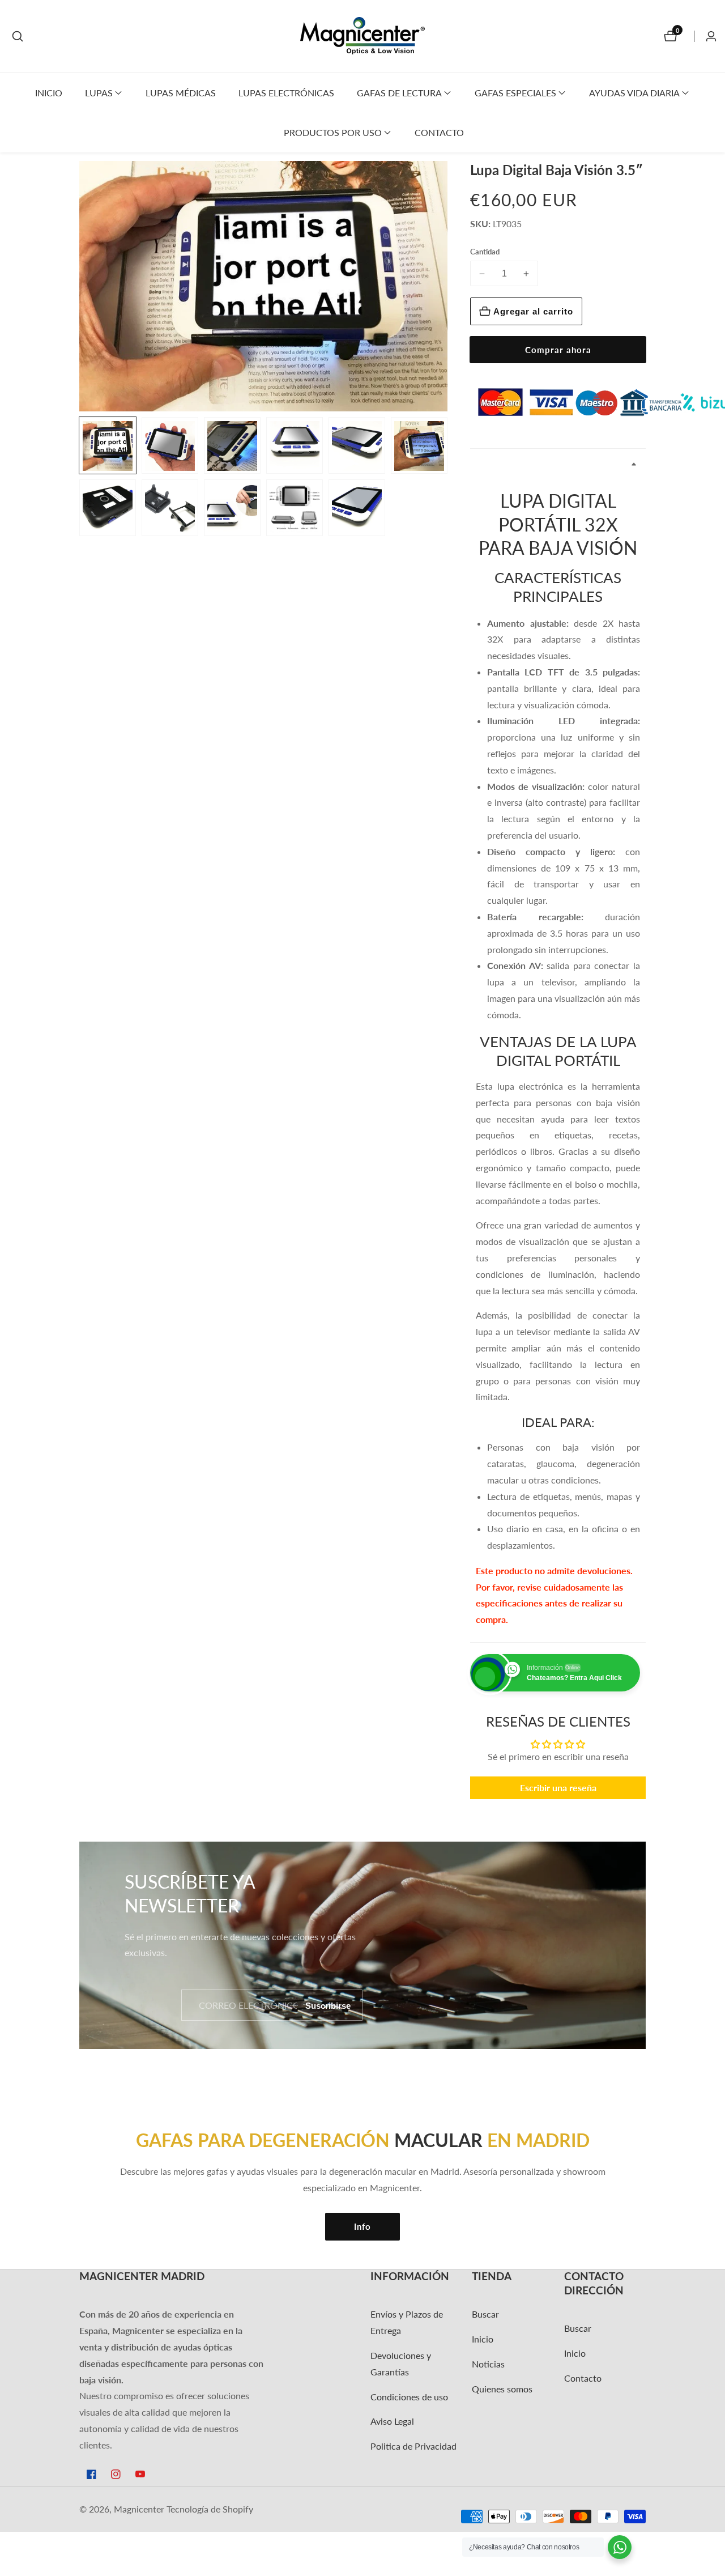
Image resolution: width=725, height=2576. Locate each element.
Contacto (439, 132)
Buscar (485, 2314)
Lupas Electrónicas (286, 93)
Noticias (488, 2364)
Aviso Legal (392, 2421)
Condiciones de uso (409, 2397)
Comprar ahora (558, 350)
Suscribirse (328, 2005)
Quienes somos (502, 2389)
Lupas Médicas (181, 93)
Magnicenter (139, 2509)
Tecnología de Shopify (210, 2509)
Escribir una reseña (558, 1788)
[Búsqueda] (18, 36)
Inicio (49, 93)
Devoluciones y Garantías (401, 2364)
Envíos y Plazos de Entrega (407, 2322)
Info (362, 2226)
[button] (99, 93)
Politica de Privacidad (413, 2446)
